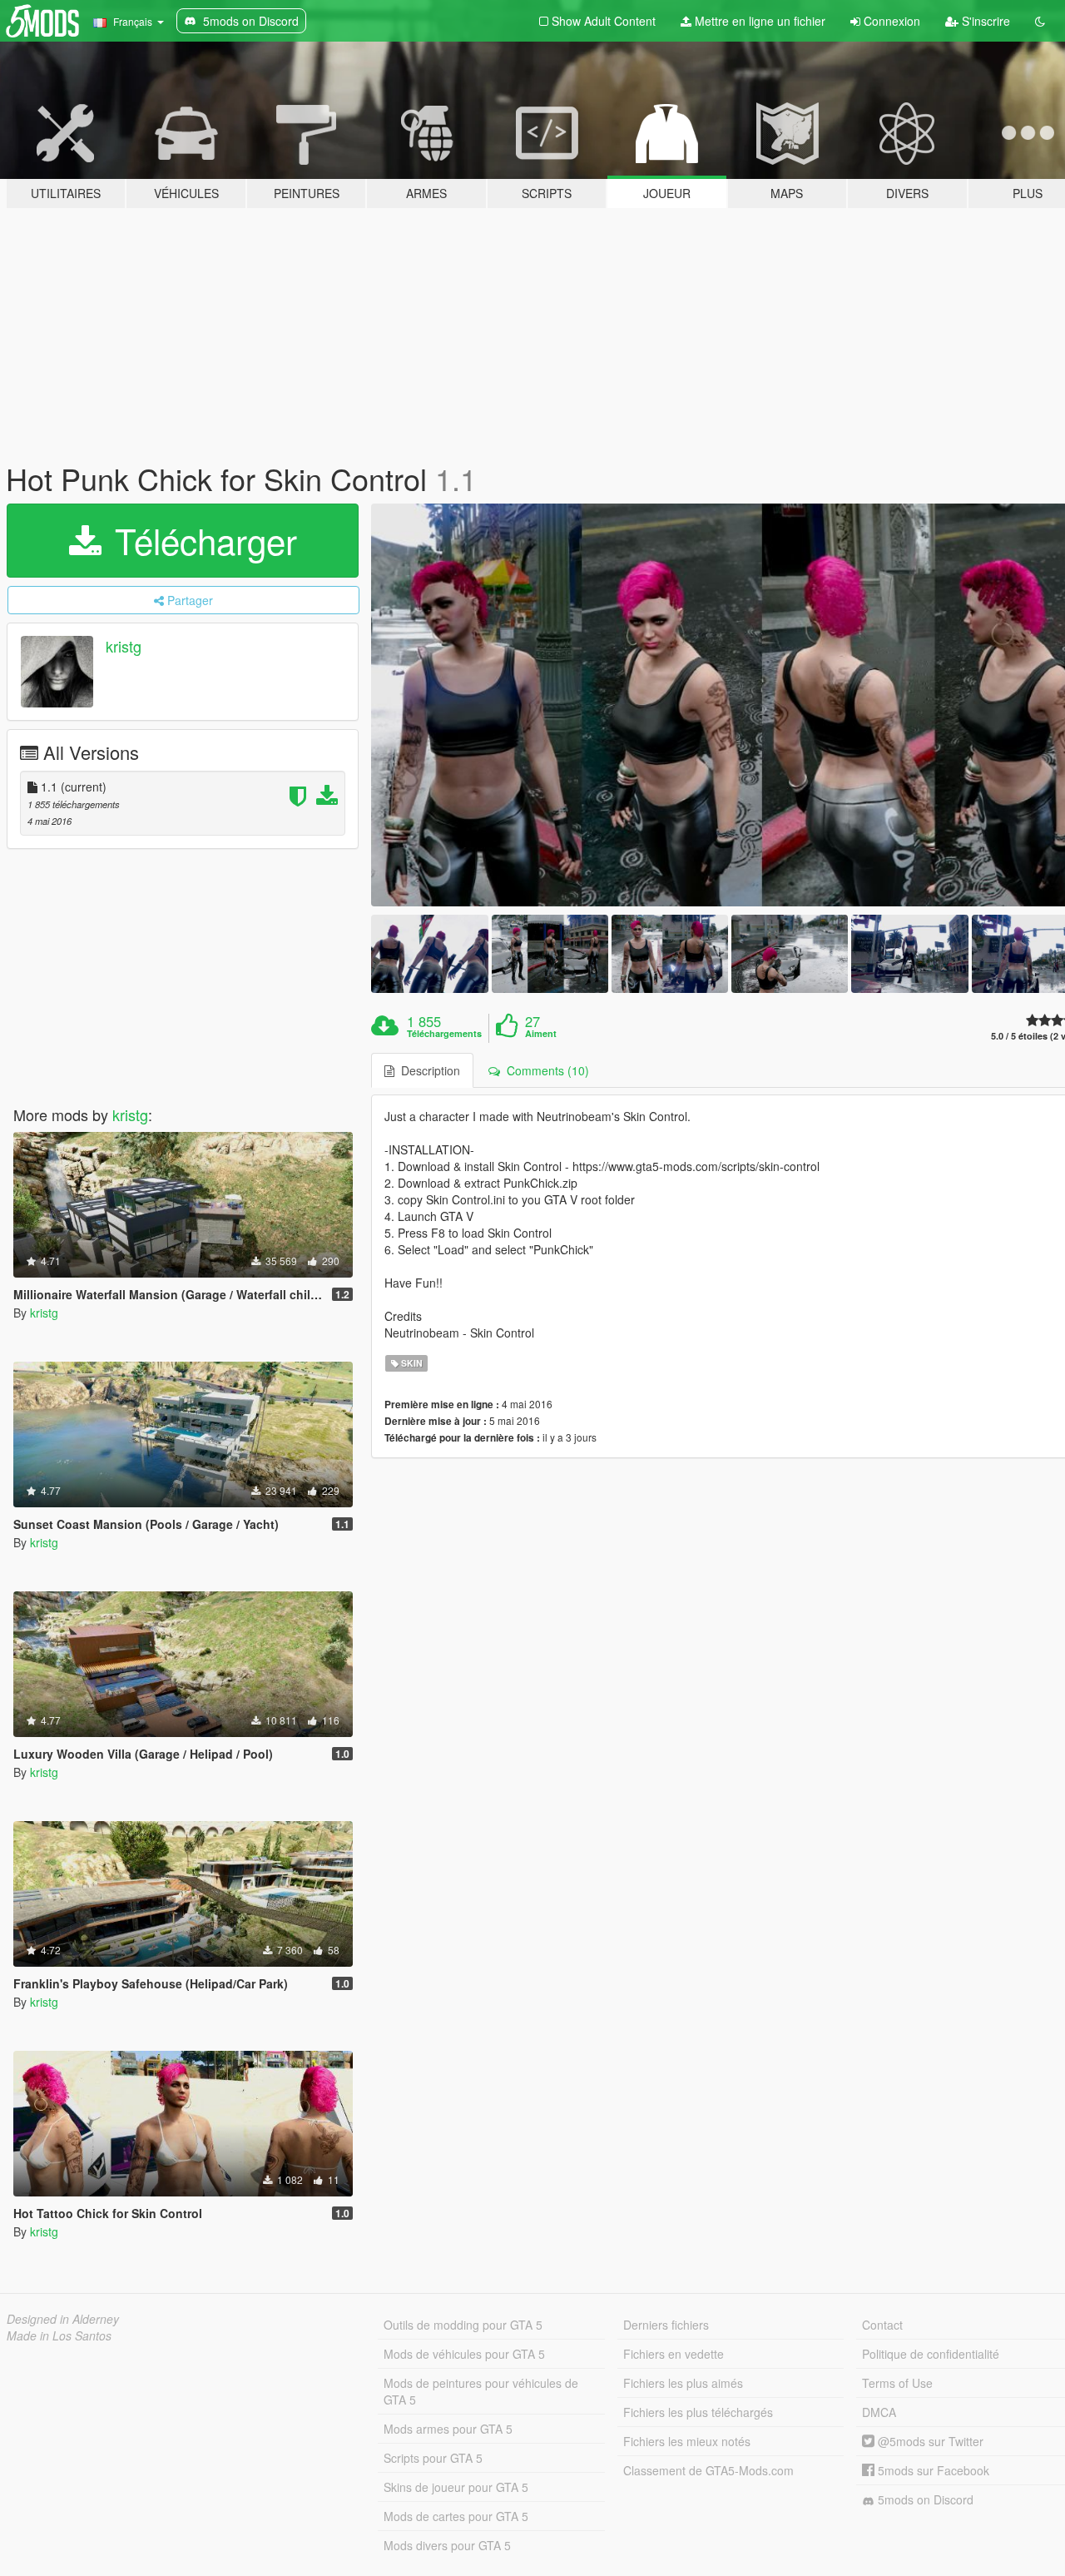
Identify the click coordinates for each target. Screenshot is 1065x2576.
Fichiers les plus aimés (683, 2383)
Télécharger (201, 540)
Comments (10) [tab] (545, 1070)
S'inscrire (984, 21)
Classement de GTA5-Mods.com (708, 2470)
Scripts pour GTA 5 (433, 2458)
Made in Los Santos (59, 2335)
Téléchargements (444, 1034)
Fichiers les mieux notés (687, 2441)
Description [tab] (427, 1070)
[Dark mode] (1040, 21)
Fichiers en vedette (674, 2354)
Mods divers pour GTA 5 (447, 2545)
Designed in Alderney (63, 2319)
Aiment (541, 1034)
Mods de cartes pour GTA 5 (456, 2516)
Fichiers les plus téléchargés (698, 2412)
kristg (124, 646)
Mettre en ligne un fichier (758, 21)
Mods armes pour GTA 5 (448, 2429)
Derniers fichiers (666, 2325)
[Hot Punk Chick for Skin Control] (429, 953)
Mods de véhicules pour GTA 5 (464, 2354)
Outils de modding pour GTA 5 (463, 2325)
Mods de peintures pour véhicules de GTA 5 (481, 2391)
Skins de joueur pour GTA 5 (456, 2487)
